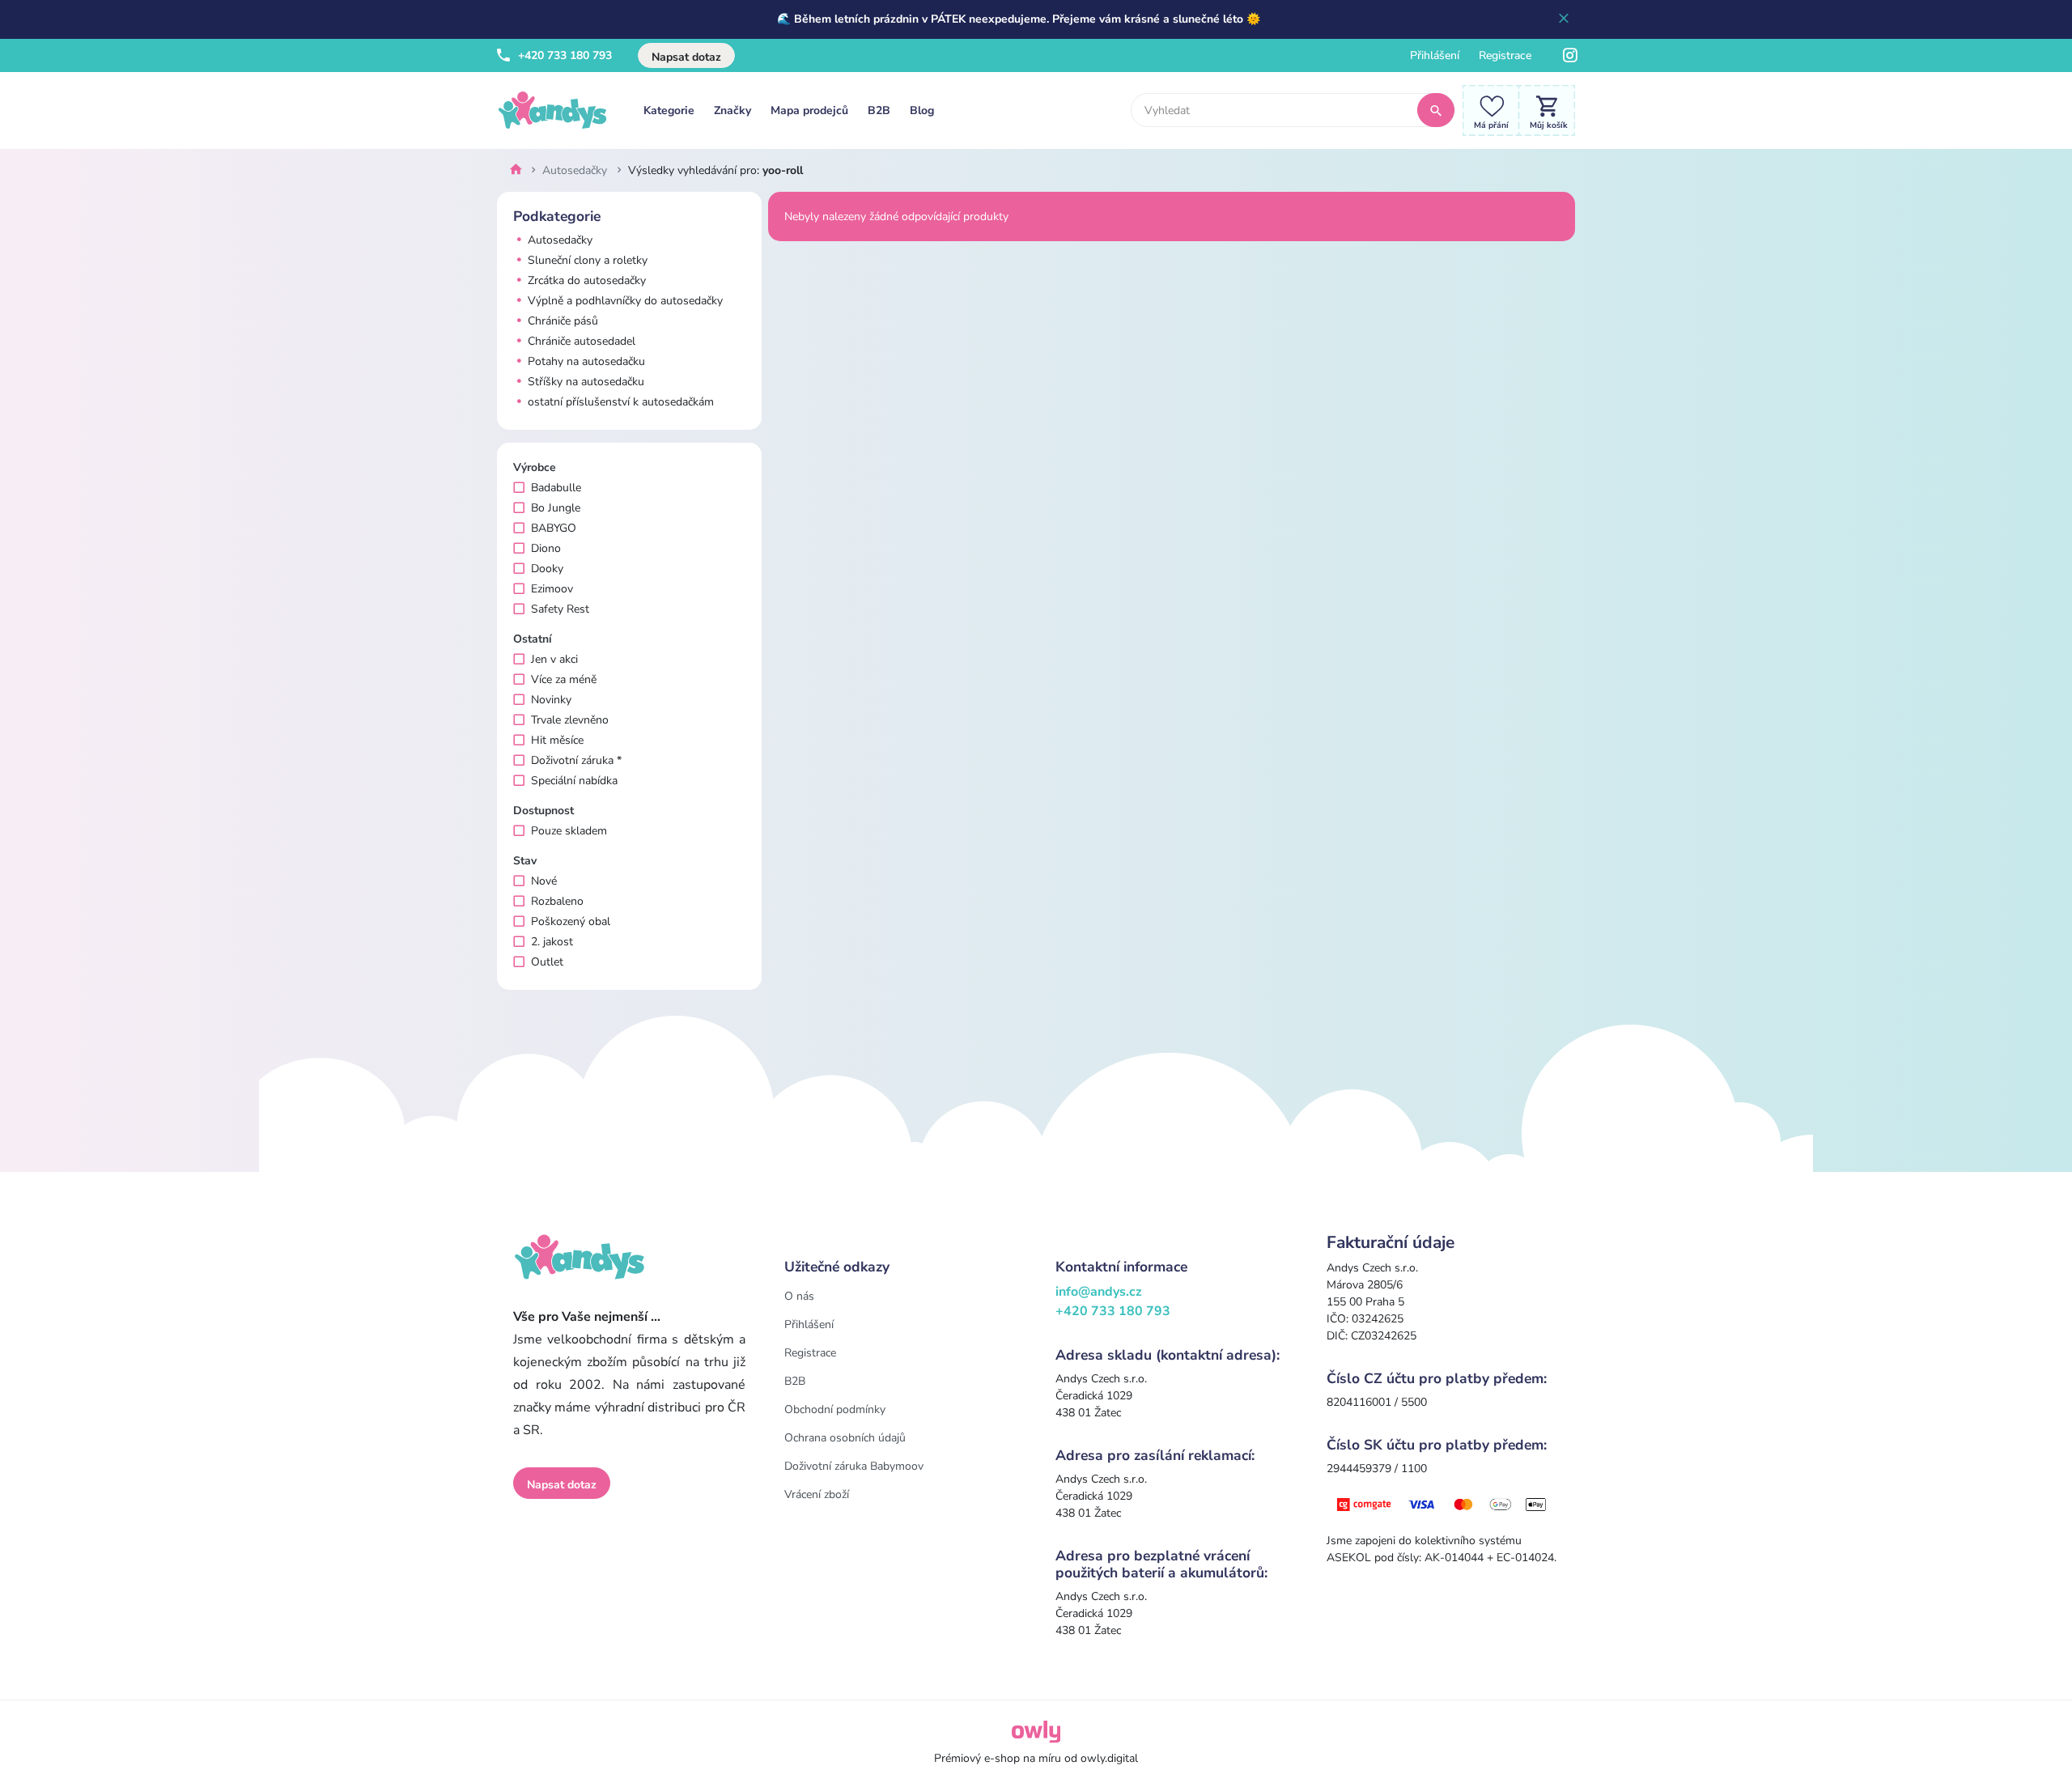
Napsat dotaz (686, 57)
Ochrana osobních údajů (845, 1438)
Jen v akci (554, 659)
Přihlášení (1435, 55)
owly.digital (1109, 1758)
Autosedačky (558, 240)
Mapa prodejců (809, 110)
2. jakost (552, 942)
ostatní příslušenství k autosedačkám (619, 402)
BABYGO (554, 528)
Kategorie (669, 110)
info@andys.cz (1099, 1292)
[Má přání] (1487, 110)
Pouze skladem (569, 831)
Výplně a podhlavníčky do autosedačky (624, 301)
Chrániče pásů (561, 321)
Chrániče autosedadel (580, 341)
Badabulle (556, 488)
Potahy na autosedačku (585, 361)
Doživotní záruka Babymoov (854, 1466)
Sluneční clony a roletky (586, 260)
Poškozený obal (571, 921)
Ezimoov (552, 589)
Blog (922, 110)
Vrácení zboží (817, 1494)
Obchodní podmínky (835, 1409)
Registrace (1505, 55)
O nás (799, 1296)
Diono (546, 548)
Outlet (547, 962)
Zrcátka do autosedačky (585, 280)
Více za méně (564, 679)
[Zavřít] (1564, 19)
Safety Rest (560, 609)
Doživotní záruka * (576, 760)
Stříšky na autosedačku (584, 382)
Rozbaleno (557, 901)
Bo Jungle (556, 508)
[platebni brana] (1443, 1503)
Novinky (551, 700)
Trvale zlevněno (570, 720)
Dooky (547, 569)
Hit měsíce (557, 740)
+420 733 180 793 (563, 55)
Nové (544, 881)
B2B (879, 110)
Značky (732, 110)
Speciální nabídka (574, 781)
